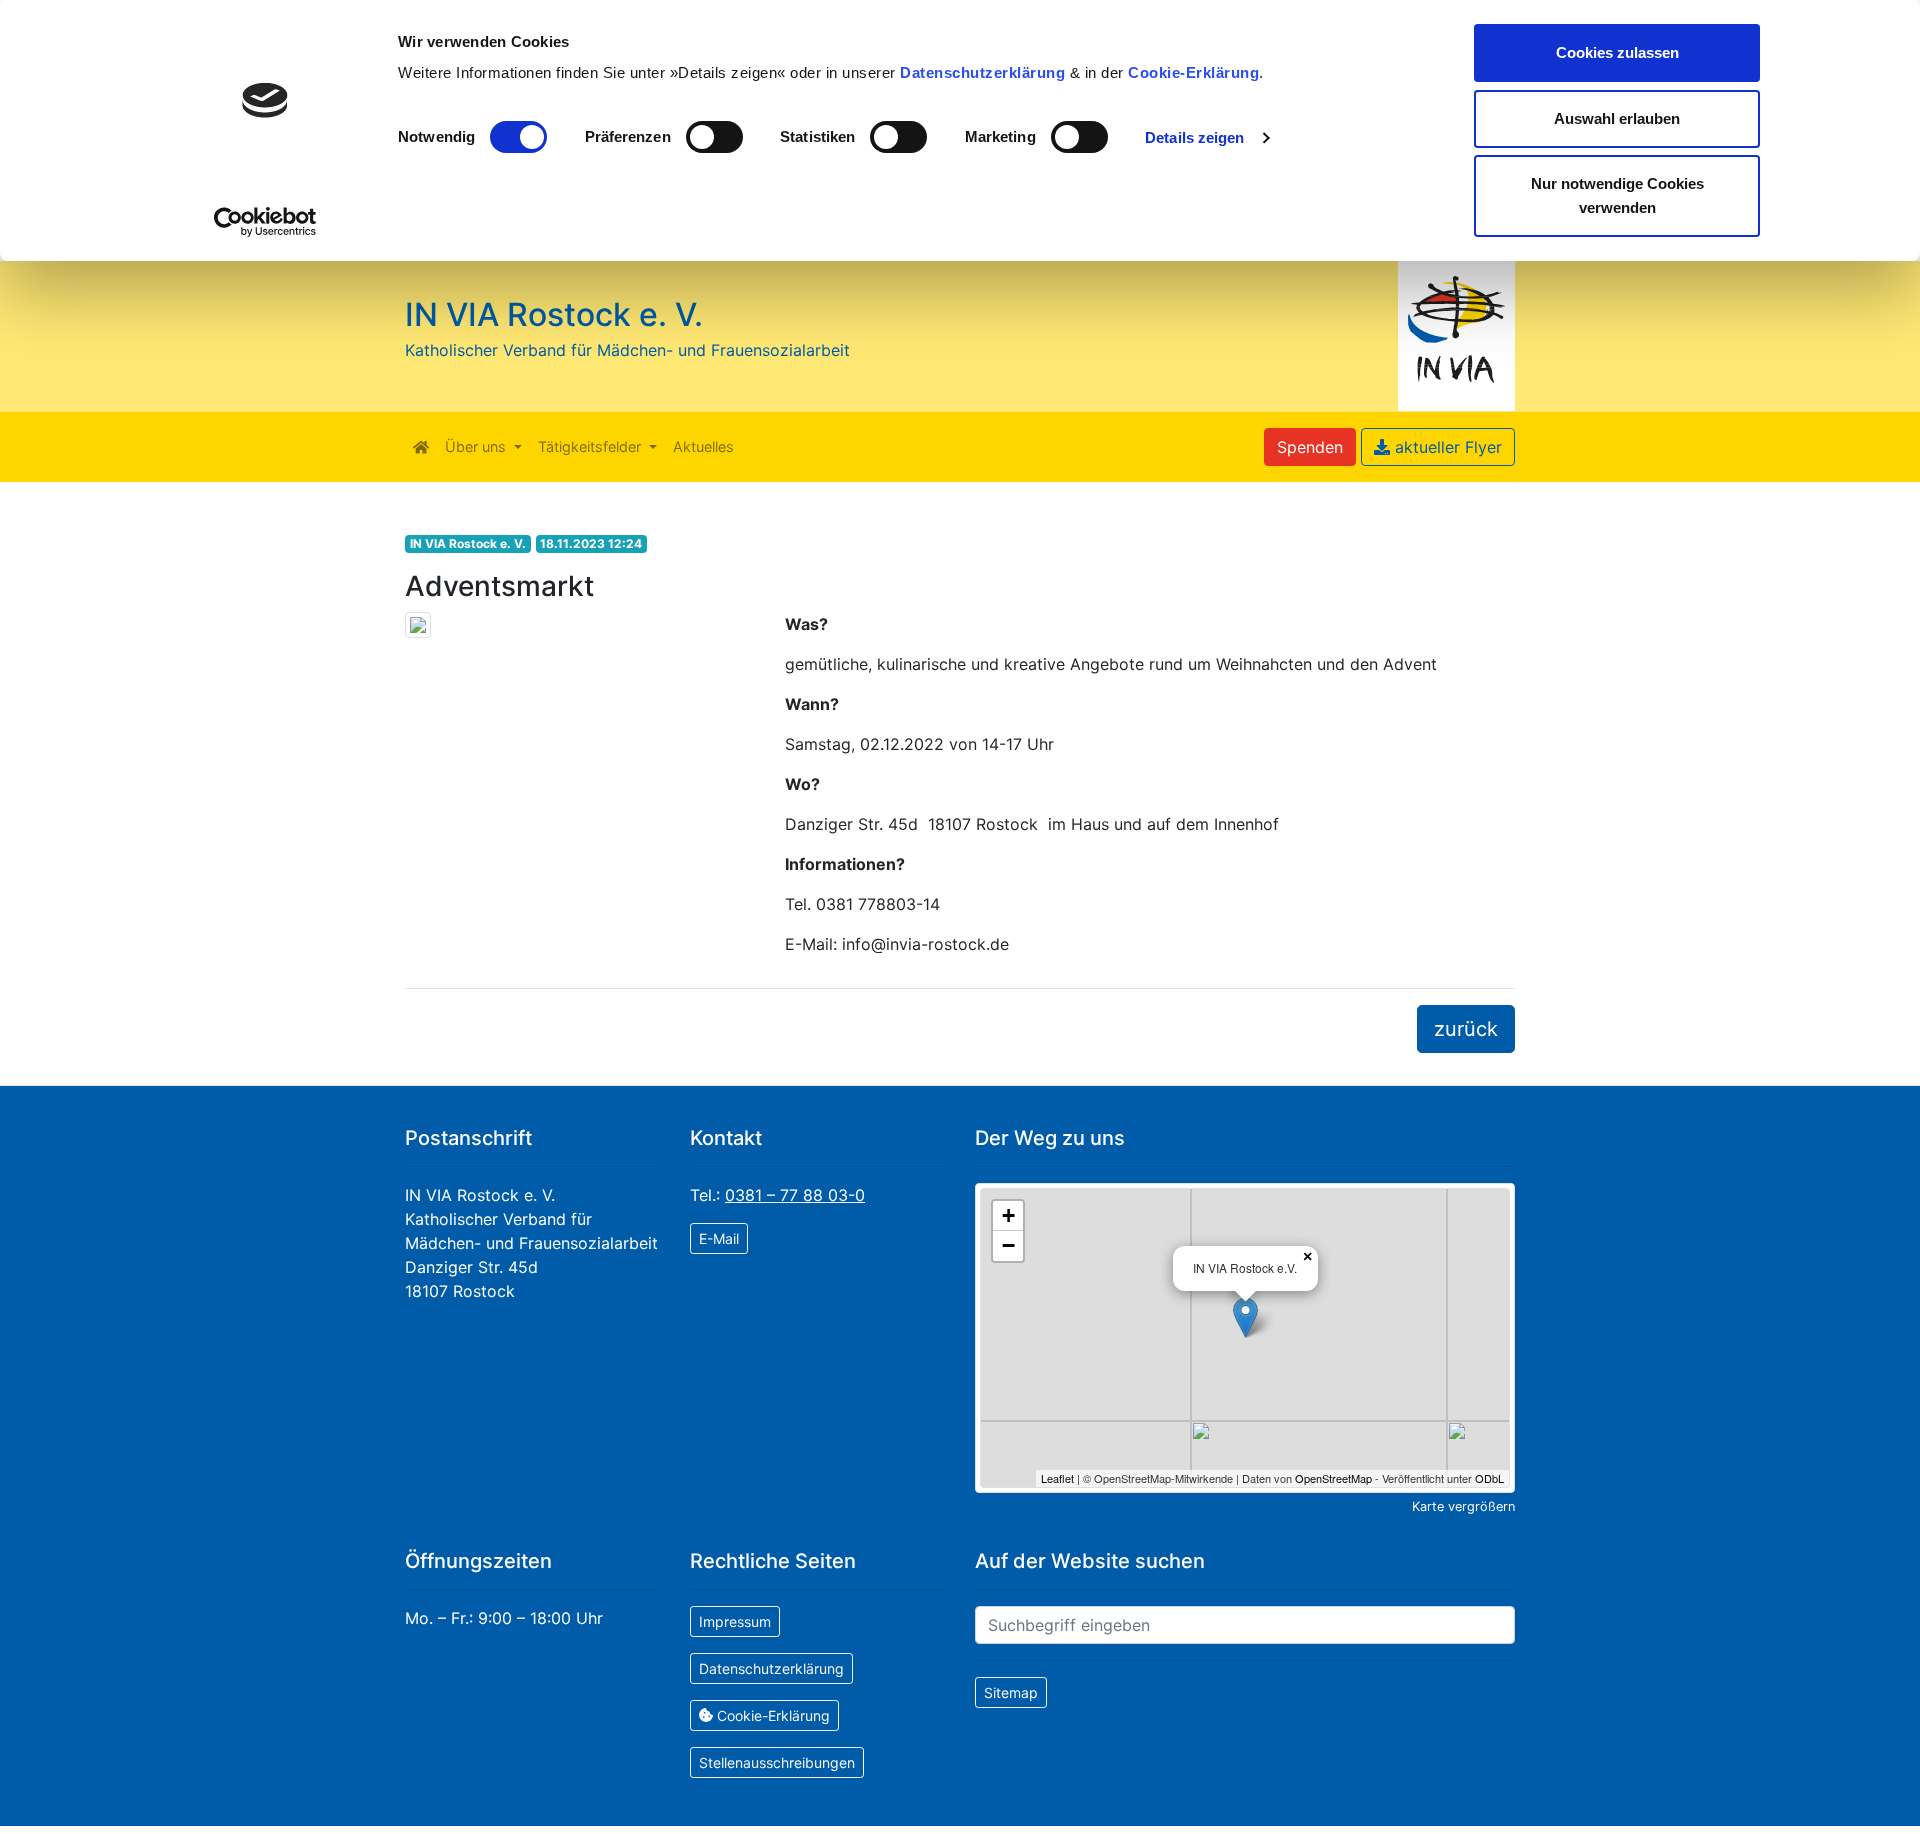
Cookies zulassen (1617, 52)
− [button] (1008, 1245)
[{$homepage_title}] (421, 447)
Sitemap (1011, 1692)
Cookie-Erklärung (1193, 72)
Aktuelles (703, 446)
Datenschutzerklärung (982, 72)
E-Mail (719, 1238)
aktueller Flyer (1446, 447)
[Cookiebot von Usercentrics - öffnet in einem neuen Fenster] (265, 222)
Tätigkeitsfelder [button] (591, 446)
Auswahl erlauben (1617, 118)
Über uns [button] (477, 446)
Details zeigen (1194, 137)
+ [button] (1008, 1215)
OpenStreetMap (1333, 1478)
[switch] (714, 137)
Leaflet (1057, 1478)
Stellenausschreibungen (777, 1762)
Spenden (1310, 447)
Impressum (735, 1621)
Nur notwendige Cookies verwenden (1617, 195)
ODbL (1489, 1478)
